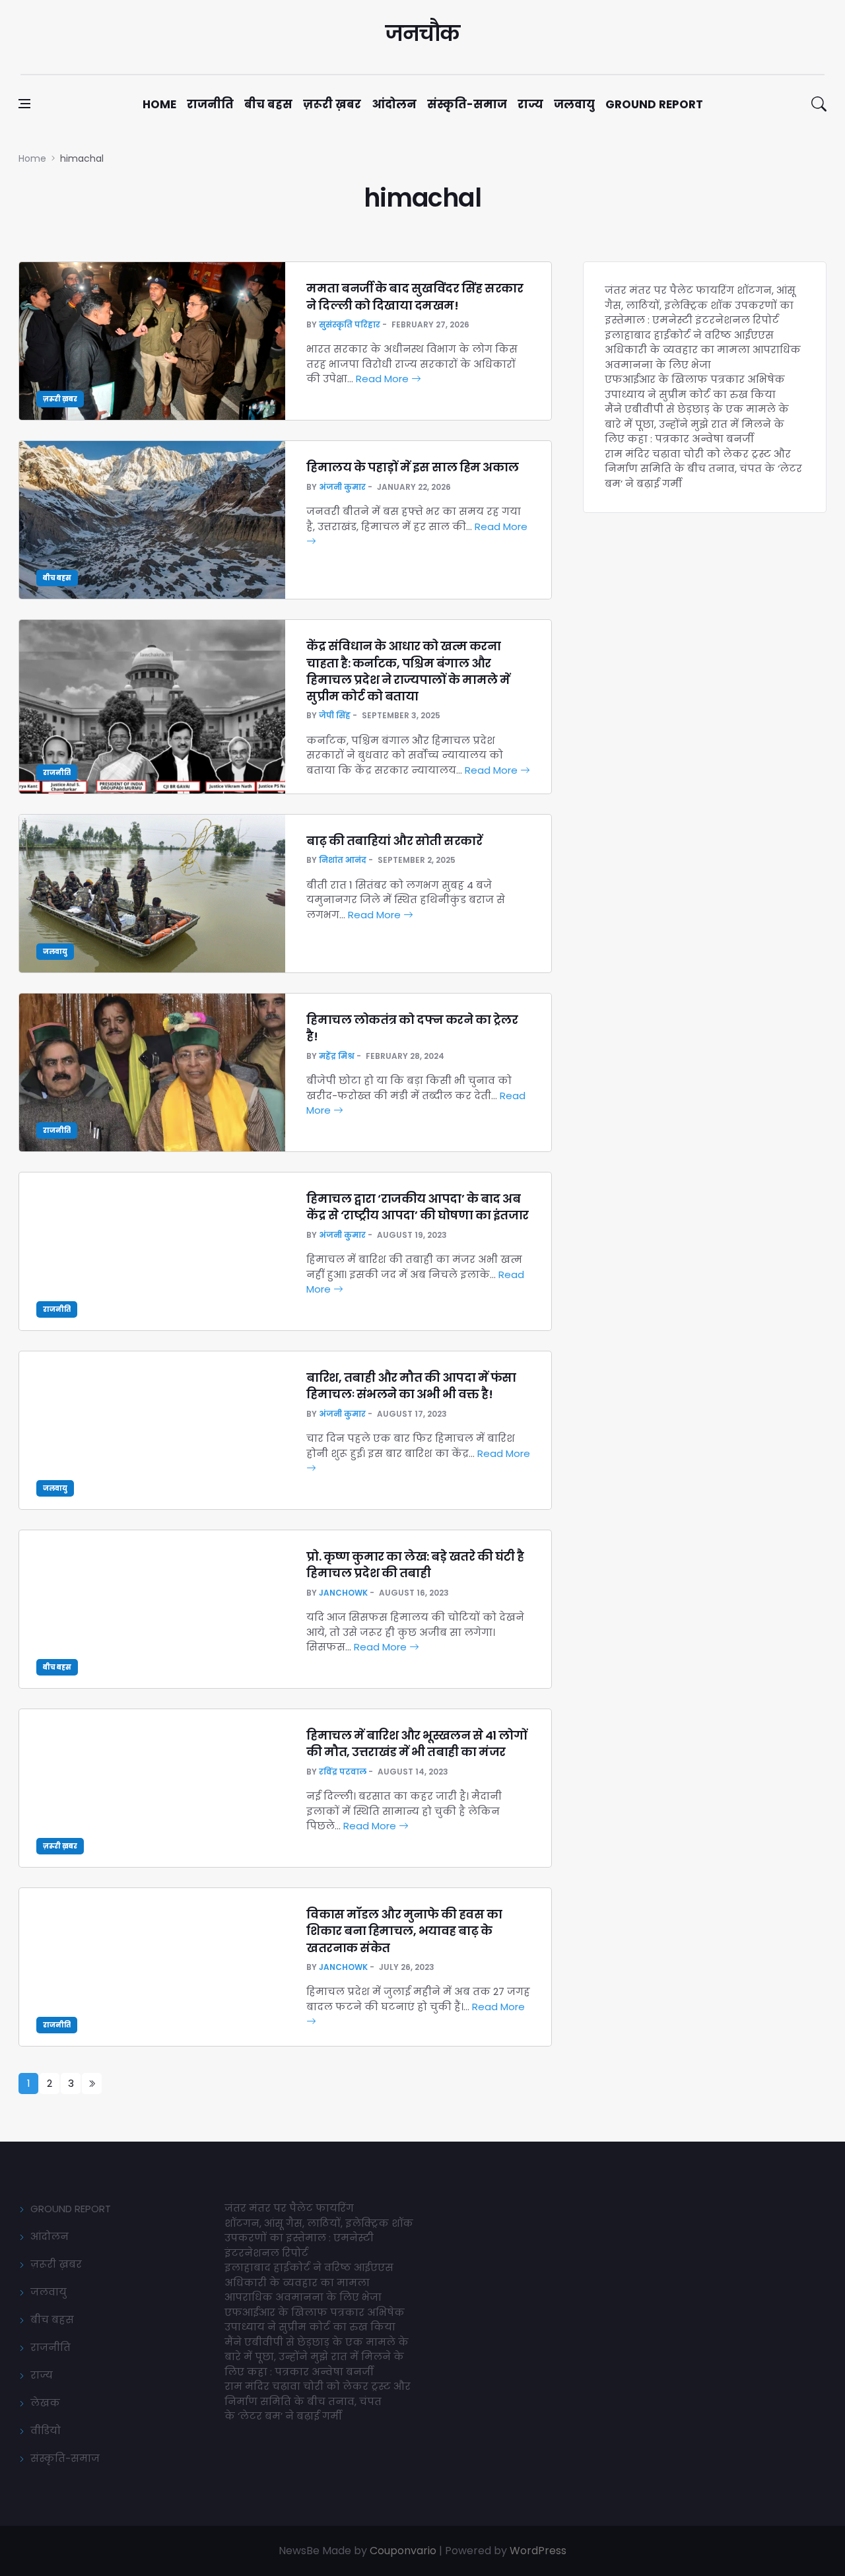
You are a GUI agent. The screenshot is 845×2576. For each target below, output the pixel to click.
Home (159, 104)
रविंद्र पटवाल (343, 1772)
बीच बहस (268, 104)
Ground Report (654, 104)
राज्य (530, 104)
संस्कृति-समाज (467, 104)
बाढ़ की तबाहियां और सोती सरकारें (394, 841)
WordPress (538, 2551)
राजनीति (210, 104)
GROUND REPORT (71, 2209)
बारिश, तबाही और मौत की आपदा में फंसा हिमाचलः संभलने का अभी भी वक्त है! (411, 1386)
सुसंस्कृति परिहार (350, 324)
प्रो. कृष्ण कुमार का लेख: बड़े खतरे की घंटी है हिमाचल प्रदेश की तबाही (415, 1565)
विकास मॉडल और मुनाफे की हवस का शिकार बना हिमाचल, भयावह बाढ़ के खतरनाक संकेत (404, 1931)
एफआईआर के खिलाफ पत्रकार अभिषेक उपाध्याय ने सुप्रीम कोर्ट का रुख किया (695, 387)
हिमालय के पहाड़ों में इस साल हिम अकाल (413, 467)
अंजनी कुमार (342, 487)
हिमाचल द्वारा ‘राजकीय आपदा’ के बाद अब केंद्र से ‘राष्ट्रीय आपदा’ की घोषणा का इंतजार (418, 1207)
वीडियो (46, 2430)
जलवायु (574, 104)
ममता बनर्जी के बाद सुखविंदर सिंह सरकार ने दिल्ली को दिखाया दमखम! (415, 296)
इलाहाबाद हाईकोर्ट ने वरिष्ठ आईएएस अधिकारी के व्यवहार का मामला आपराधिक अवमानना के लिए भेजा (703, 350)
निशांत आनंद (343, 860)
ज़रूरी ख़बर (332, 104)
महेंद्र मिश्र (337, 1056)
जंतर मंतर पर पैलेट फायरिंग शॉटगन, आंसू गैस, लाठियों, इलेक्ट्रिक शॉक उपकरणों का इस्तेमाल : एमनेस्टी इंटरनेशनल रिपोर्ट (700, 305)
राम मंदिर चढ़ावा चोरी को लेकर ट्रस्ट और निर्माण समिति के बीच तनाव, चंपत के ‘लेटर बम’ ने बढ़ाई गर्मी (703, 469)
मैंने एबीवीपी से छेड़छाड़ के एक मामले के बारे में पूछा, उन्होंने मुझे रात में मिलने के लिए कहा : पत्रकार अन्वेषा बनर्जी (697, 424)
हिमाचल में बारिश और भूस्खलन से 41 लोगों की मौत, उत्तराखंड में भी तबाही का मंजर (417, 1744)
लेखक (45, 2403)
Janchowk (343, 1593)
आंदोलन (394, 104)
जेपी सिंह (335, 715)
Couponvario (403, 2551)
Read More (384, 379)
